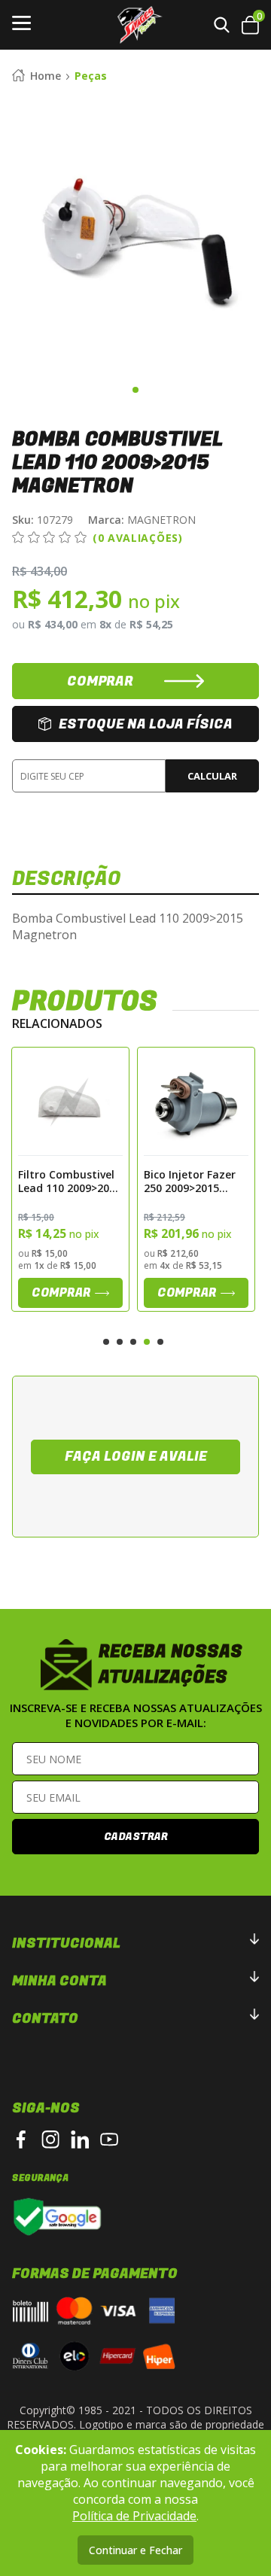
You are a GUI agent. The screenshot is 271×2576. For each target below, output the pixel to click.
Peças (91, 76)
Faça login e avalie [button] (136, 1457)
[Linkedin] (80, 2140)
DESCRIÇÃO (67, 879)
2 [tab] (120, 1342)
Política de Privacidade (134, 2516)
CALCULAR (212, 776)
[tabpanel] (135, 236)
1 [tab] (135, 390)
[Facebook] (21, 2140)
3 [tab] (133, 1342)
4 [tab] (147, 1342)
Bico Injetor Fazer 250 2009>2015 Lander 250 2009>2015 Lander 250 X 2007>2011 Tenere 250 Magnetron (65, 1181)
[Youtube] (109, 2140)
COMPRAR (100, 681)
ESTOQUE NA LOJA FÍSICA (146, 724)
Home (46, 76)
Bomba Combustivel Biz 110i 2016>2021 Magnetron (187, 1181)
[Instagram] (50, 2140)
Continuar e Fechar (135, 2550)
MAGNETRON (142, 520)
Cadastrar (136, 1837)
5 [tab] (160, 1342)
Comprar (62, 1293)
